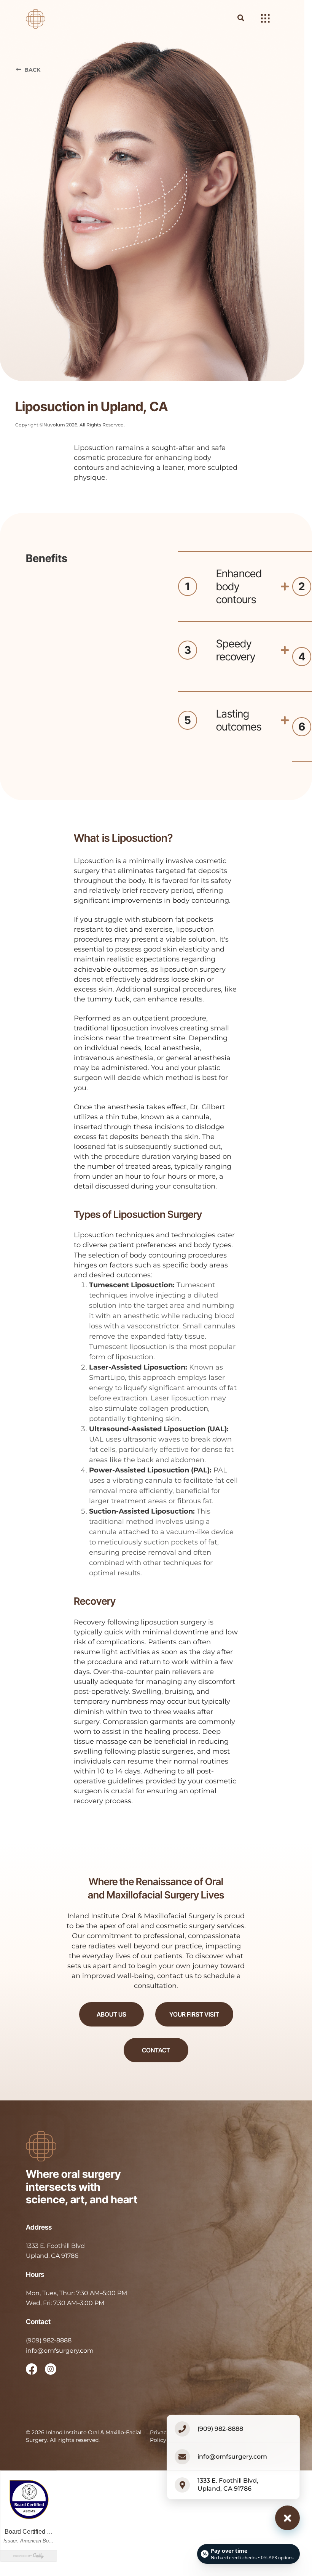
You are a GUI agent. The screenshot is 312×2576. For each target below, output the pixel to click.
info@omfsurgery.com (60, 2351)
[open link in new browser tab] (32, 2369)
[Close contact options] (287, 2518)
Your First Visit (194, 2014)
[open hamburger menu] (265, 19)
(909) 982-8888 (49, 2340)
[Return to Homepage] (36, 18)
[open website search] (247, 18)
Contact (156, 2050)
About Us (111, 2014)
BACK (32, 70)
